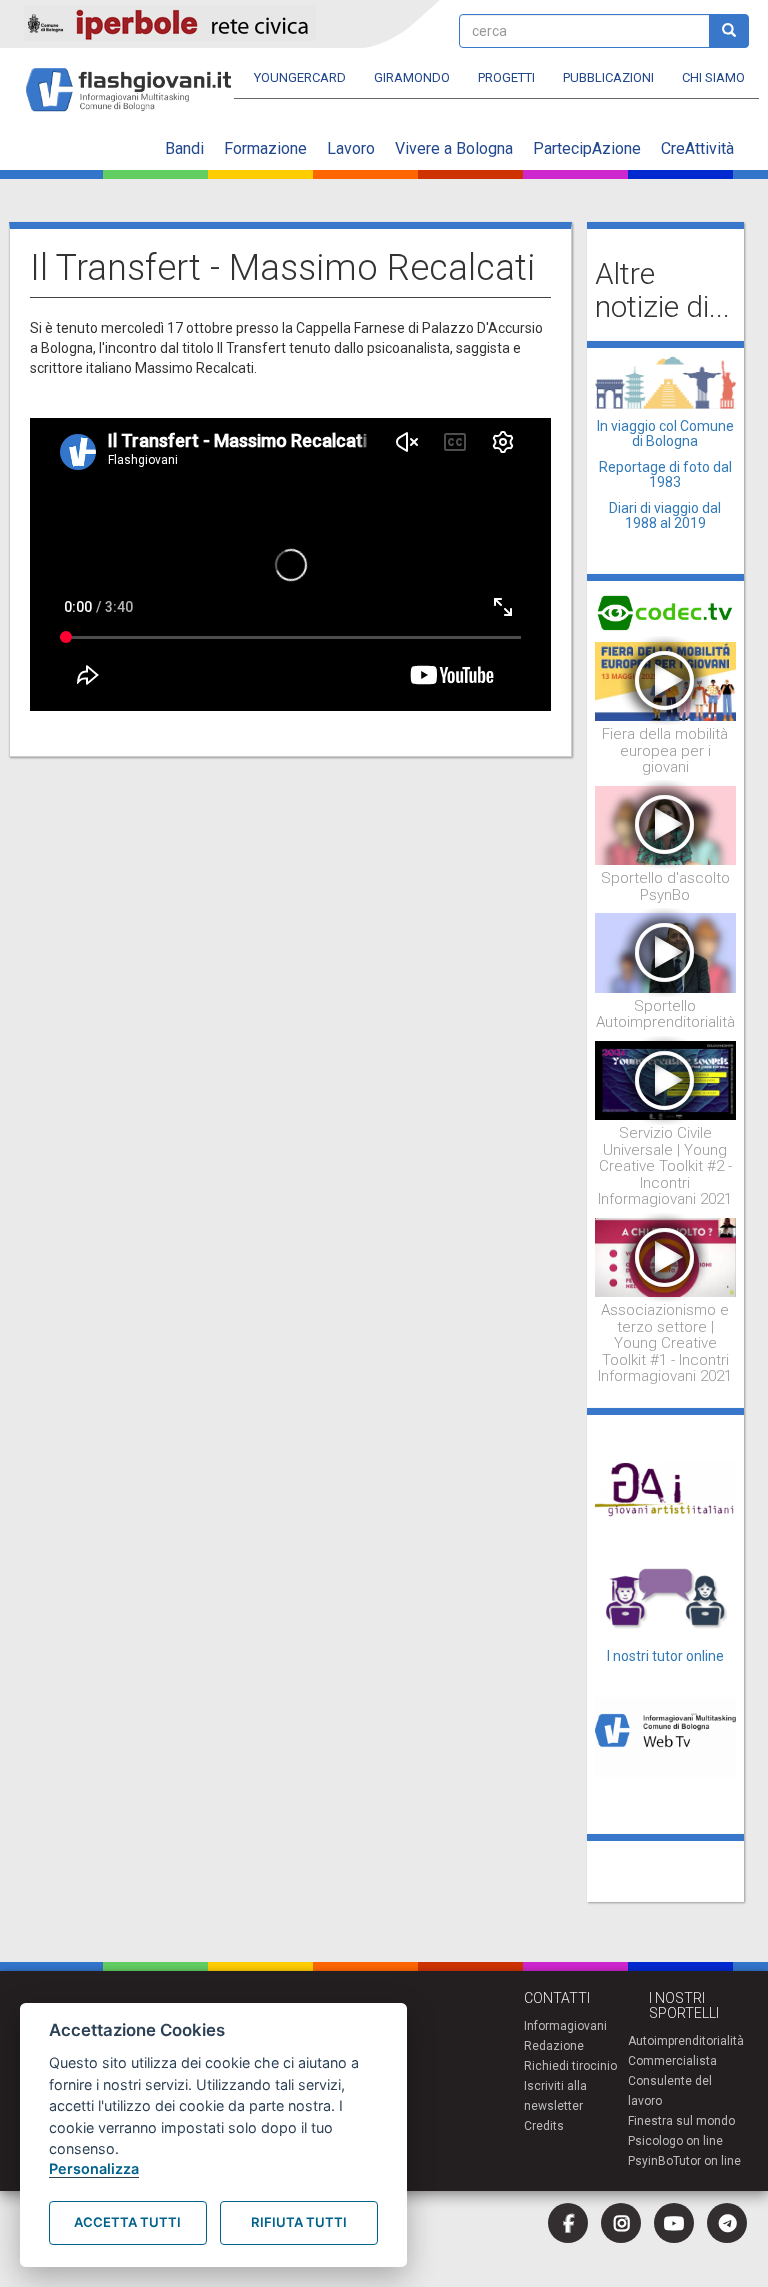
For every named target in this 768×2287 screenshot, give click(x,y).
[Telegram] (727, 2223)
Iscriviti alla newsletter (555, 2096)
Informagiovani (565, 2026)
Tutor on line (707, 2161)
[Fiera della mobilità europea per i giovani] (666, 680)
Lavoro (351, 148)
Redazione (554, 2046)
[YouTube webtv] (674, 2223)
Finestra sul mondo (681, 2121)
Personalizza (94, 2168)
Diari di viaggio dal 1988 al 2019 (665, 515)
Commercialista (672, 2061)
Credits (544, 2126)
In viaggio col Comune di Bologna (665, 433)
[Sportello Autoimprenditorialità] (666, 952)
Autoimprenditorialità (686, 2041)
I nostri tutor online (665, 1656)
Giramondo (412, 77)
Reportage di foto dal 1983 (665, 474)
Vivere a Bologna (454, 148)
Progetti (506, 77)
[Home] (136, 80)
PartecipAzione (587, 148)
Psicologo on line (675, 2141)
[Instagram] (621, 2223)
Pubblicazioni (608, 77)
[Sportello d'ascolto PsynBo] (666, 824)
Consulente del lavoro (670, 2091)
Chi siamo (713, 77)
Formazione (265, 148)
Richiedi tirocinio (570, 2066)
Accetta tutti (127, 2222)
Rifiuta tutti (299, 2222)
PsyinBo (650, 2161)
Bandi (184, 148)
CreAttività (697, 148)
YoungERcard (300, 77)
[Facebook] (568, 2223)
